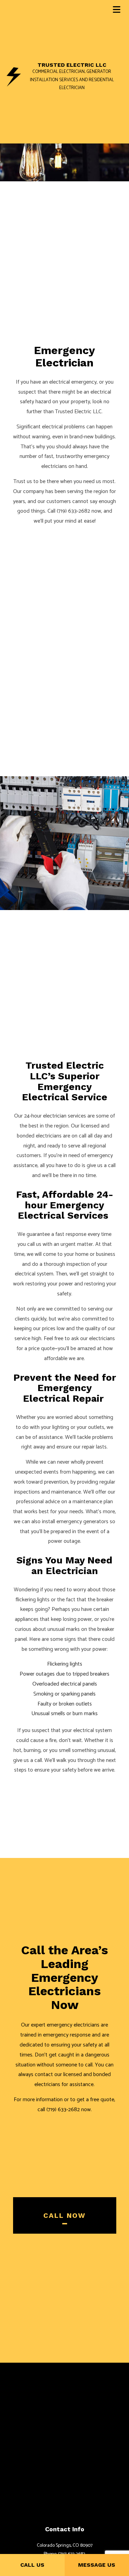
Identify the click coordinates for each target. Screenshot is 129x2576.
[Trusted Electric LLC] (14, 77)
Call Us (32, 2565)
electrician (55, 1116)
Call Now (64, 2215)
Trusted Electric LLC (72, 65)
